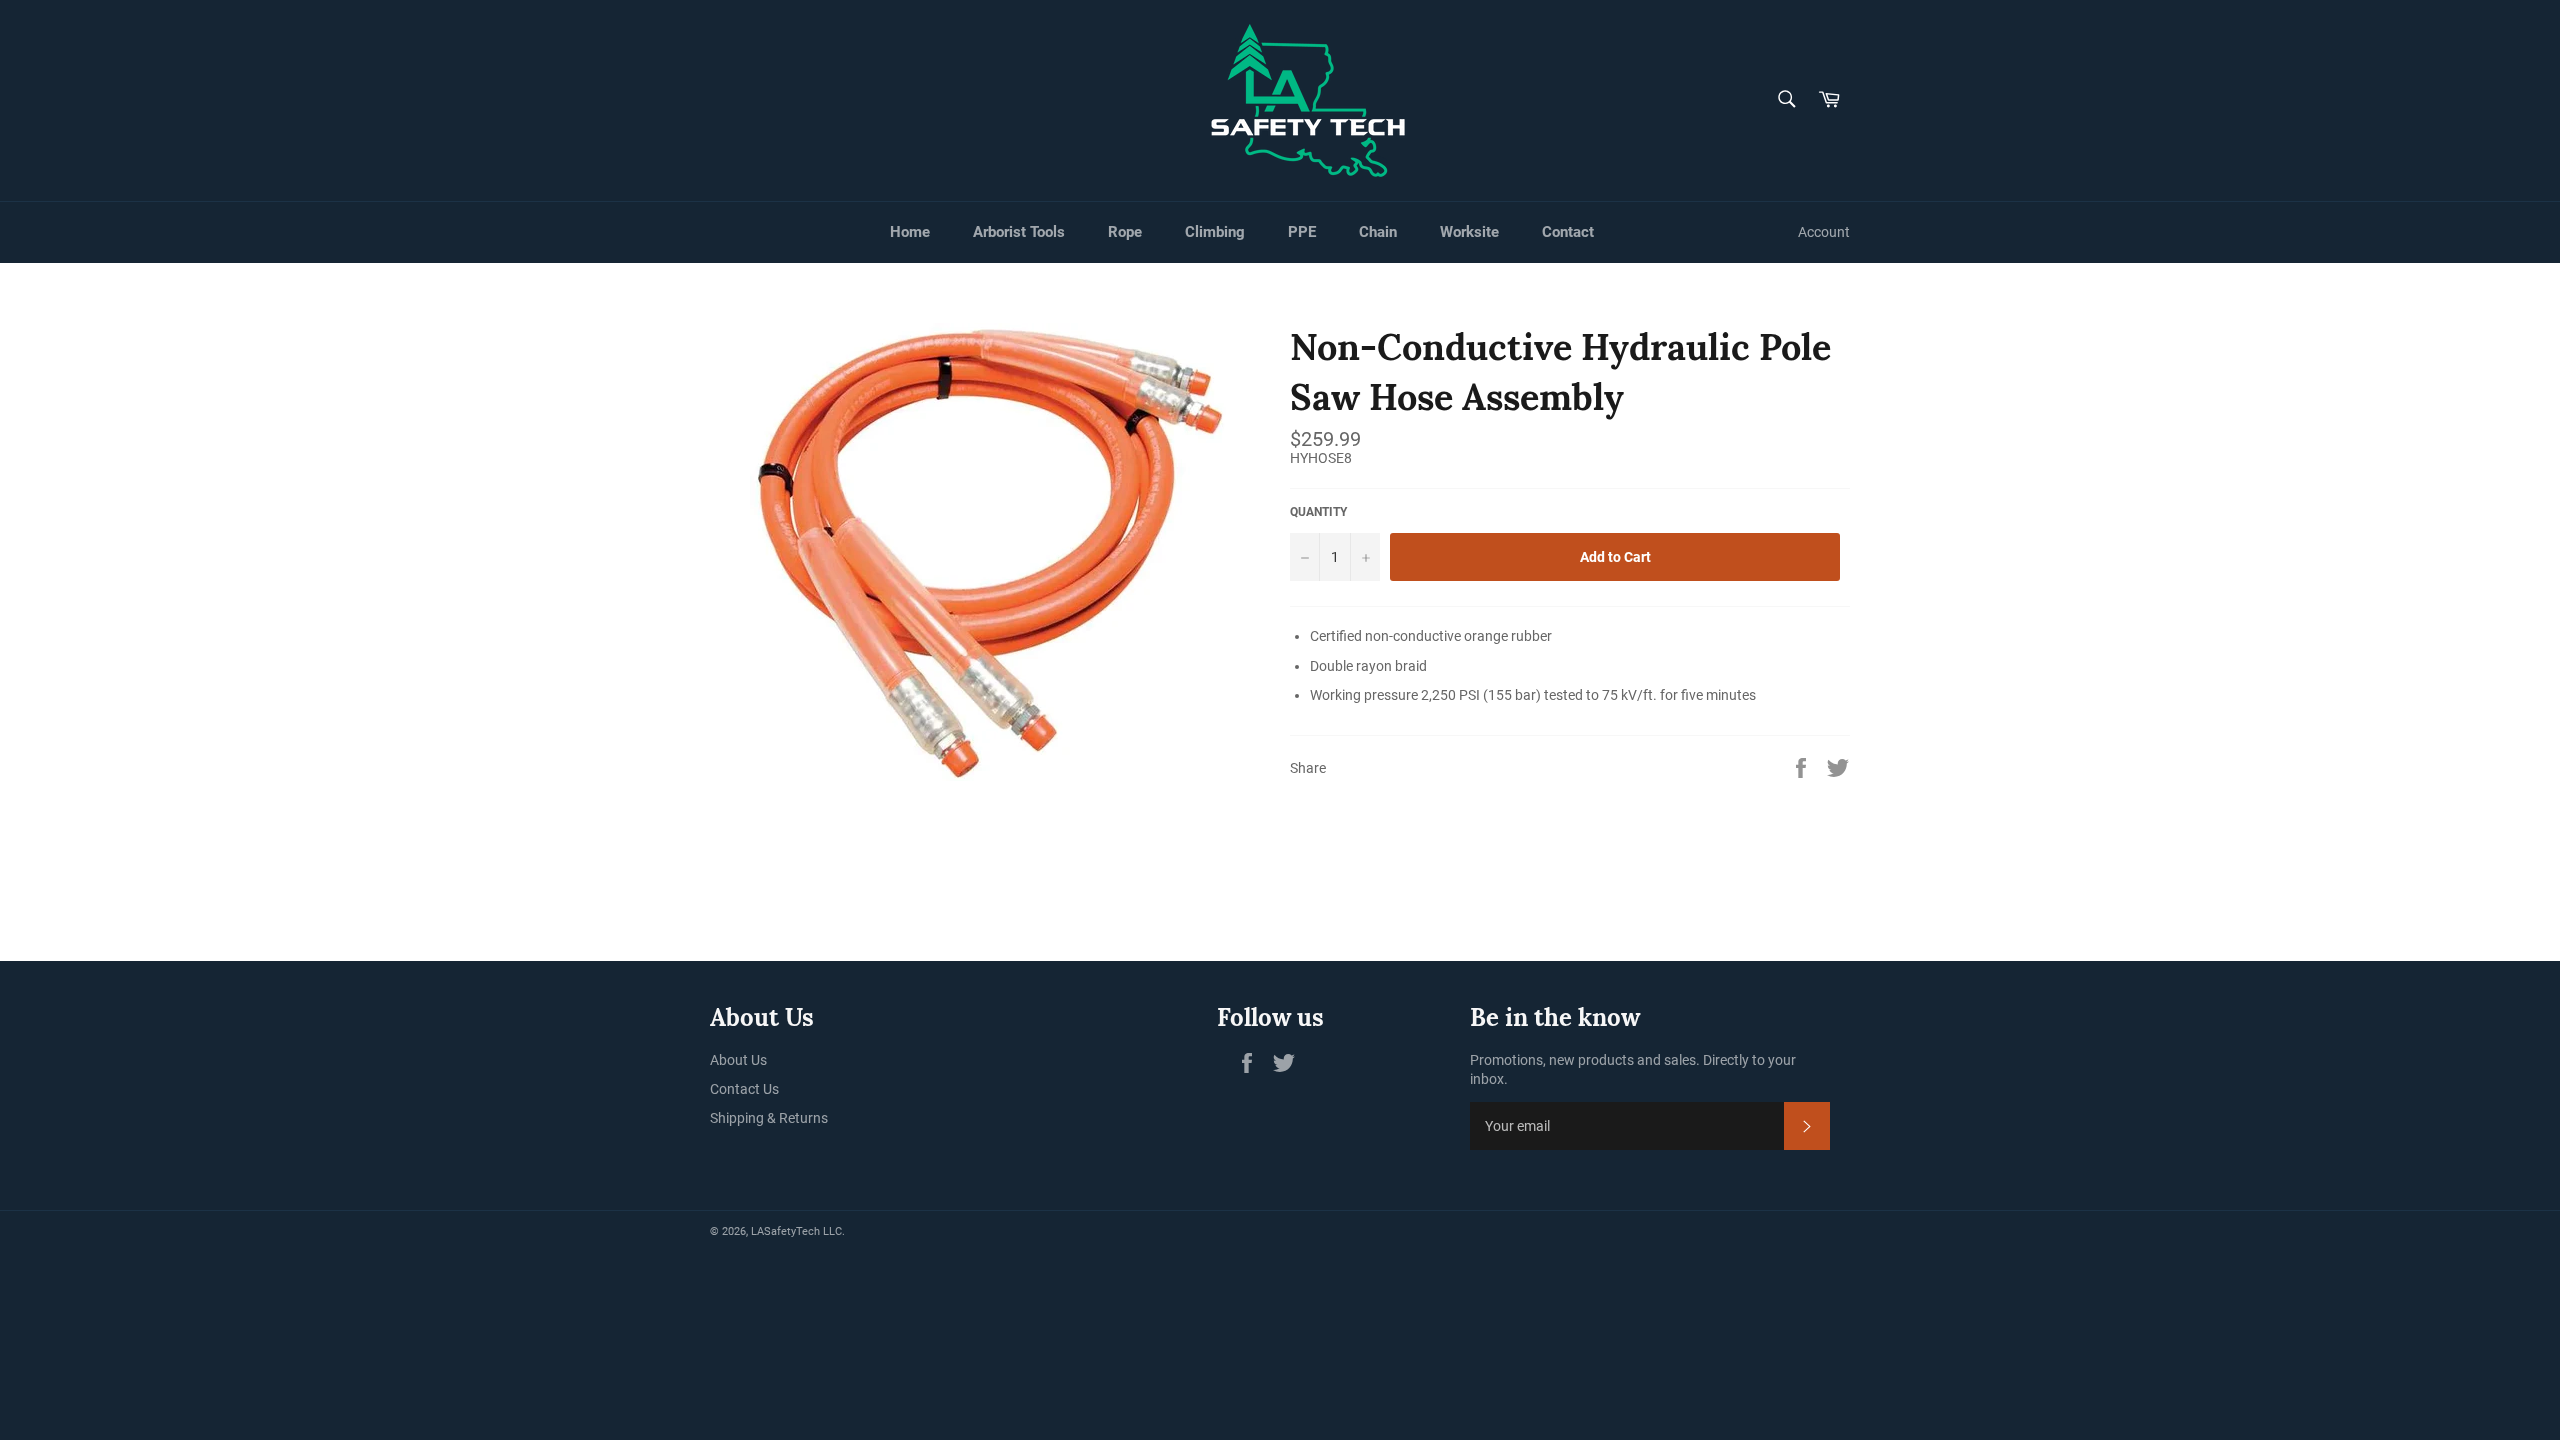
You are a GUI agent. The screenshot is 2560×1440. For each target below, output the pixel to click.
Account (1824, 232)
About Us (738, 1060)
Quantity (1318, 512)
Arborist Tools (1019, 232)
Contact (1568, 232)
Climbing (1215, 232)
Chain (1378, 232)
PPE (1302, 232)
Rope (1125, 232)
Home (910, 232)
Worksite (1469, 232)
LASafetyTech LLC (796, 1231)
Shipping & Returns (769, 1118)
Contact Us (744, 1089)
